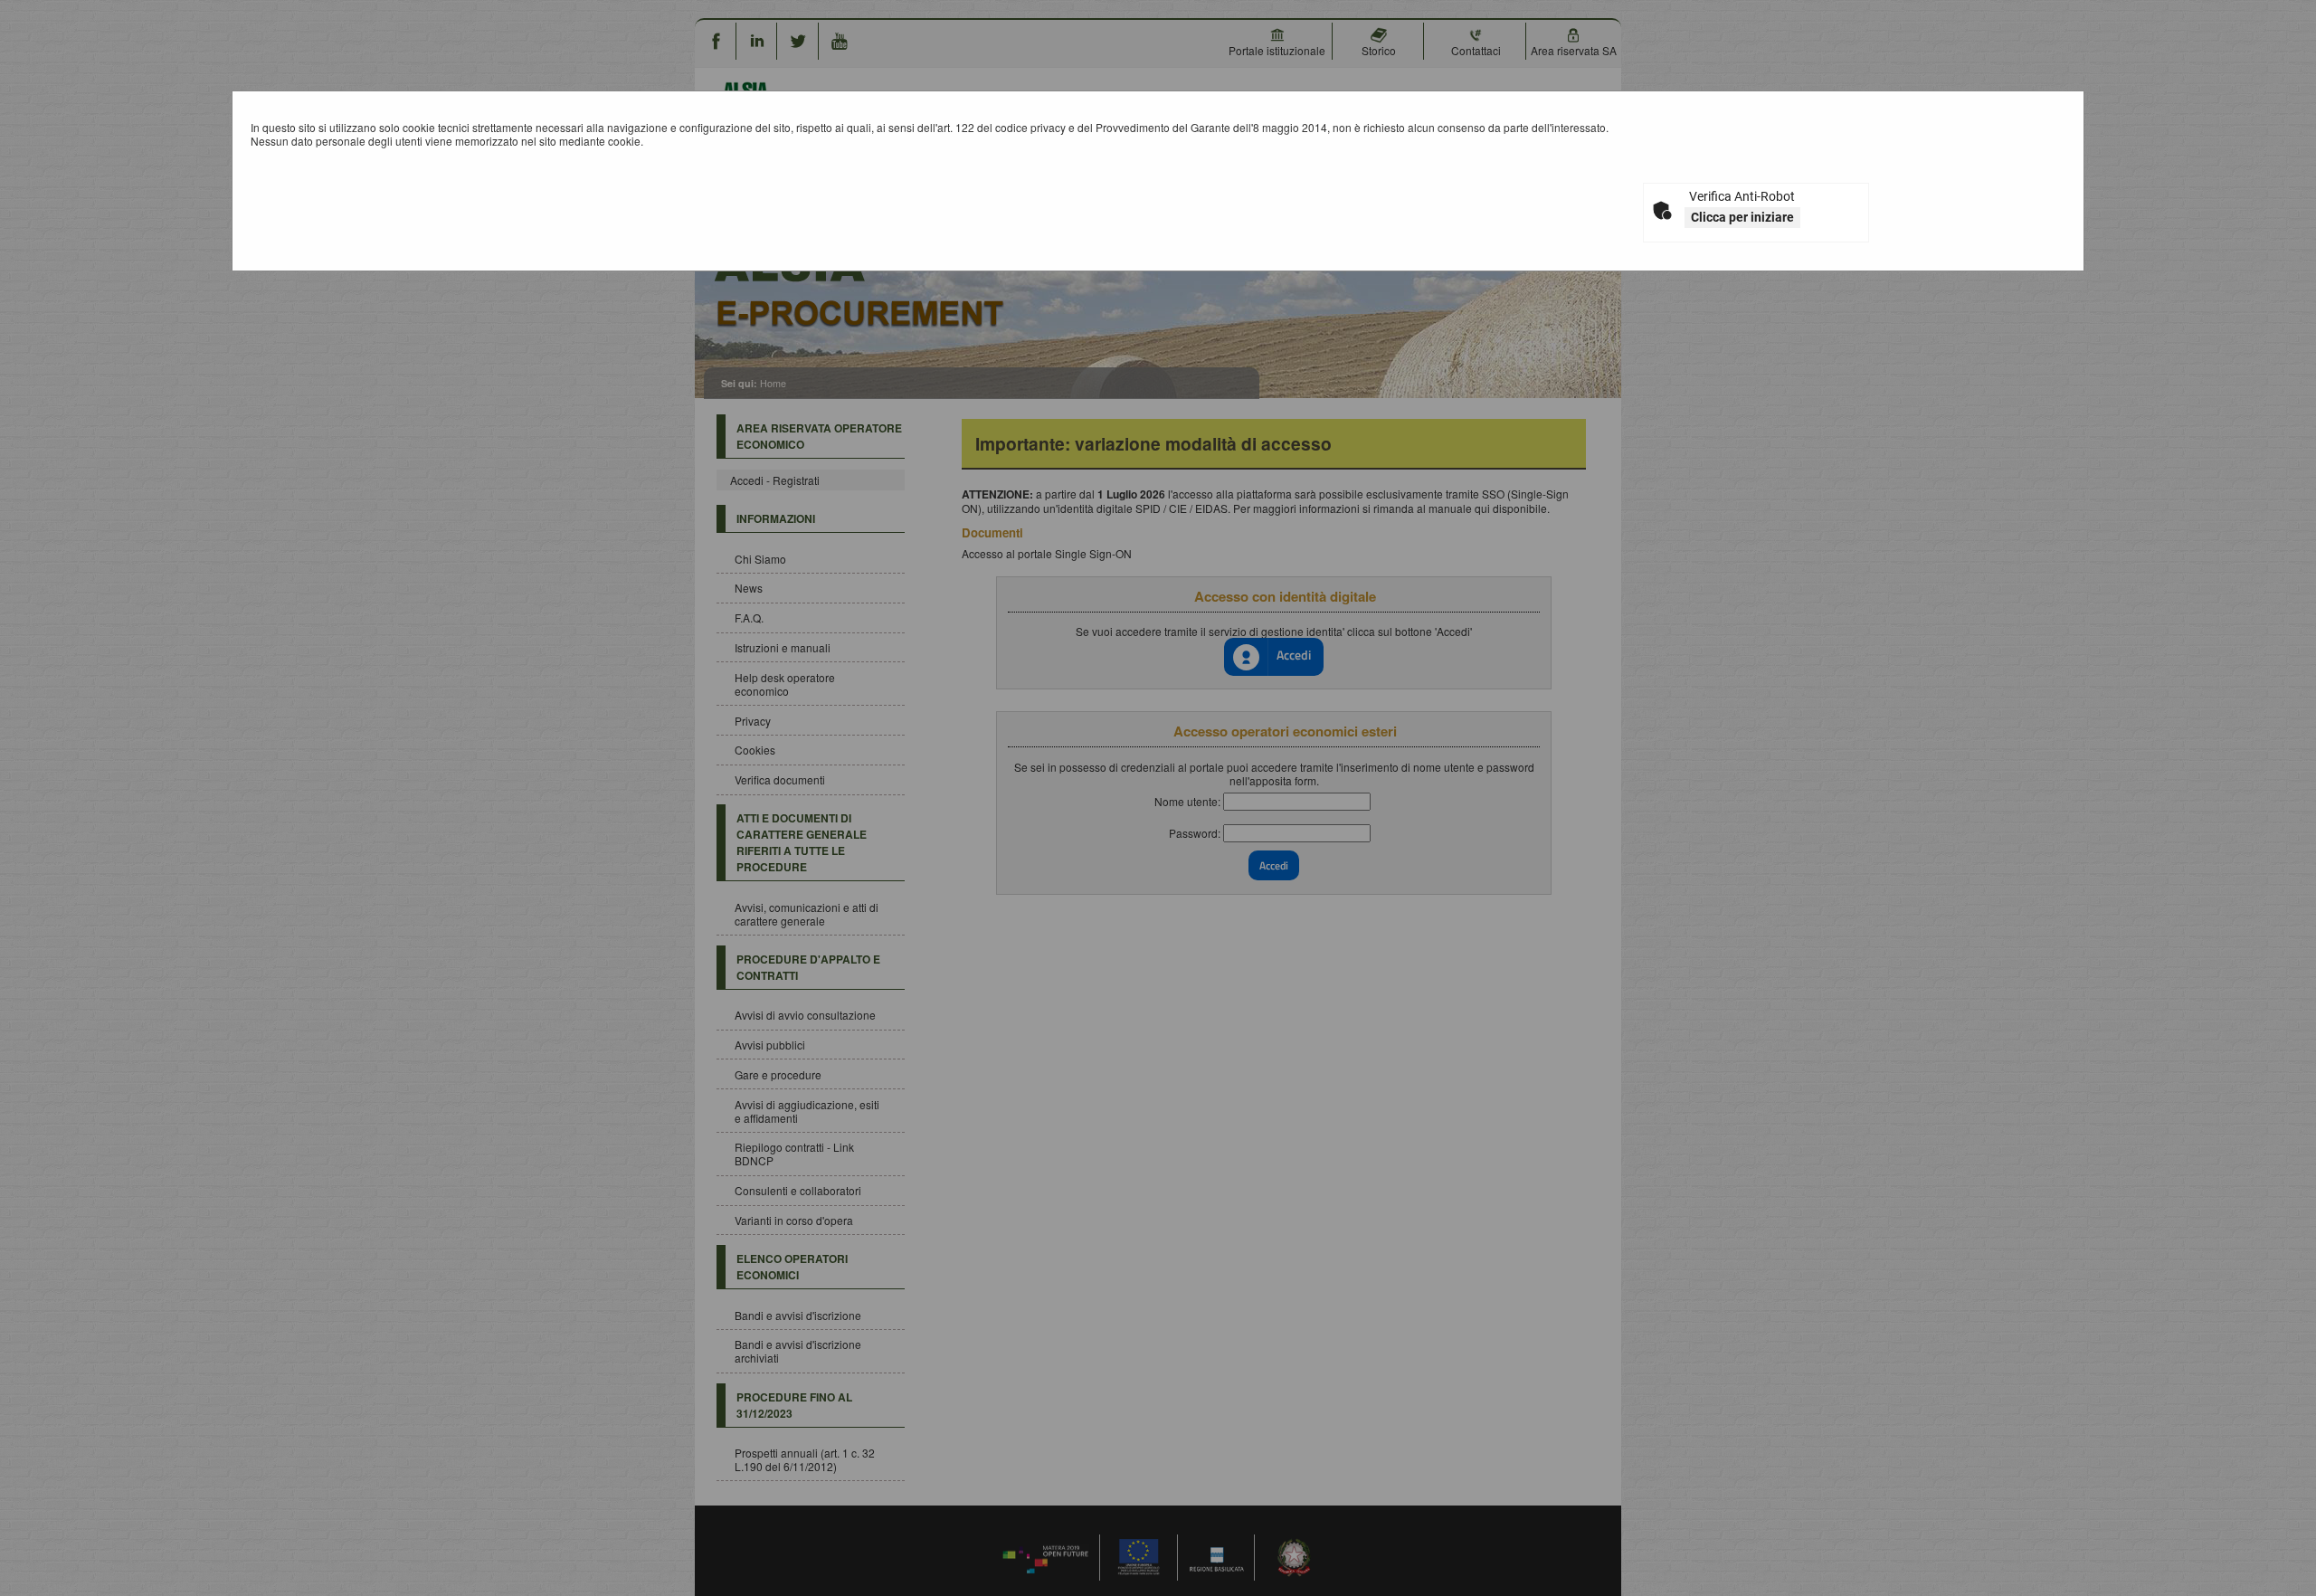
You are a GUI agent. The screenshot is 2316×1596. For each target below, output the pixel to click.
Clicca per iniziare (1742, 217)
